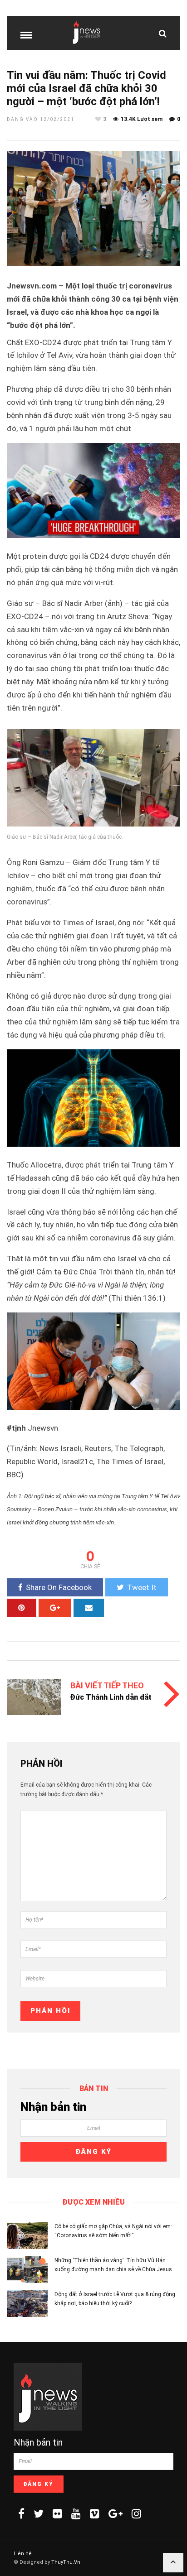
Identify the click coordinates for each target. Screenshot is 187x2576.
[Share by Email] (89, 1608)
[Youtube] (76, 2514)
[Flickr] (57, 2514)
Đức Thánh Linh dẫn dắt (111, 1697)
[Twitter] (39, 2514)
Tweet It (142, 1587)
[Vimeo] (95, 2514)
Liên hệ (23, 2554)
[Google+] (116, 2514)
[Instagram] (136, 2514)
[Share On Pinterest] (22, 1608)
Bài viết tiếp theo (107, 1685)
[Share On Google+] (55, 1608)
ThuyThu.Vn (66, 2562)
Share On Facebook (59, 1587)
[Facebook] (21, 2514)
